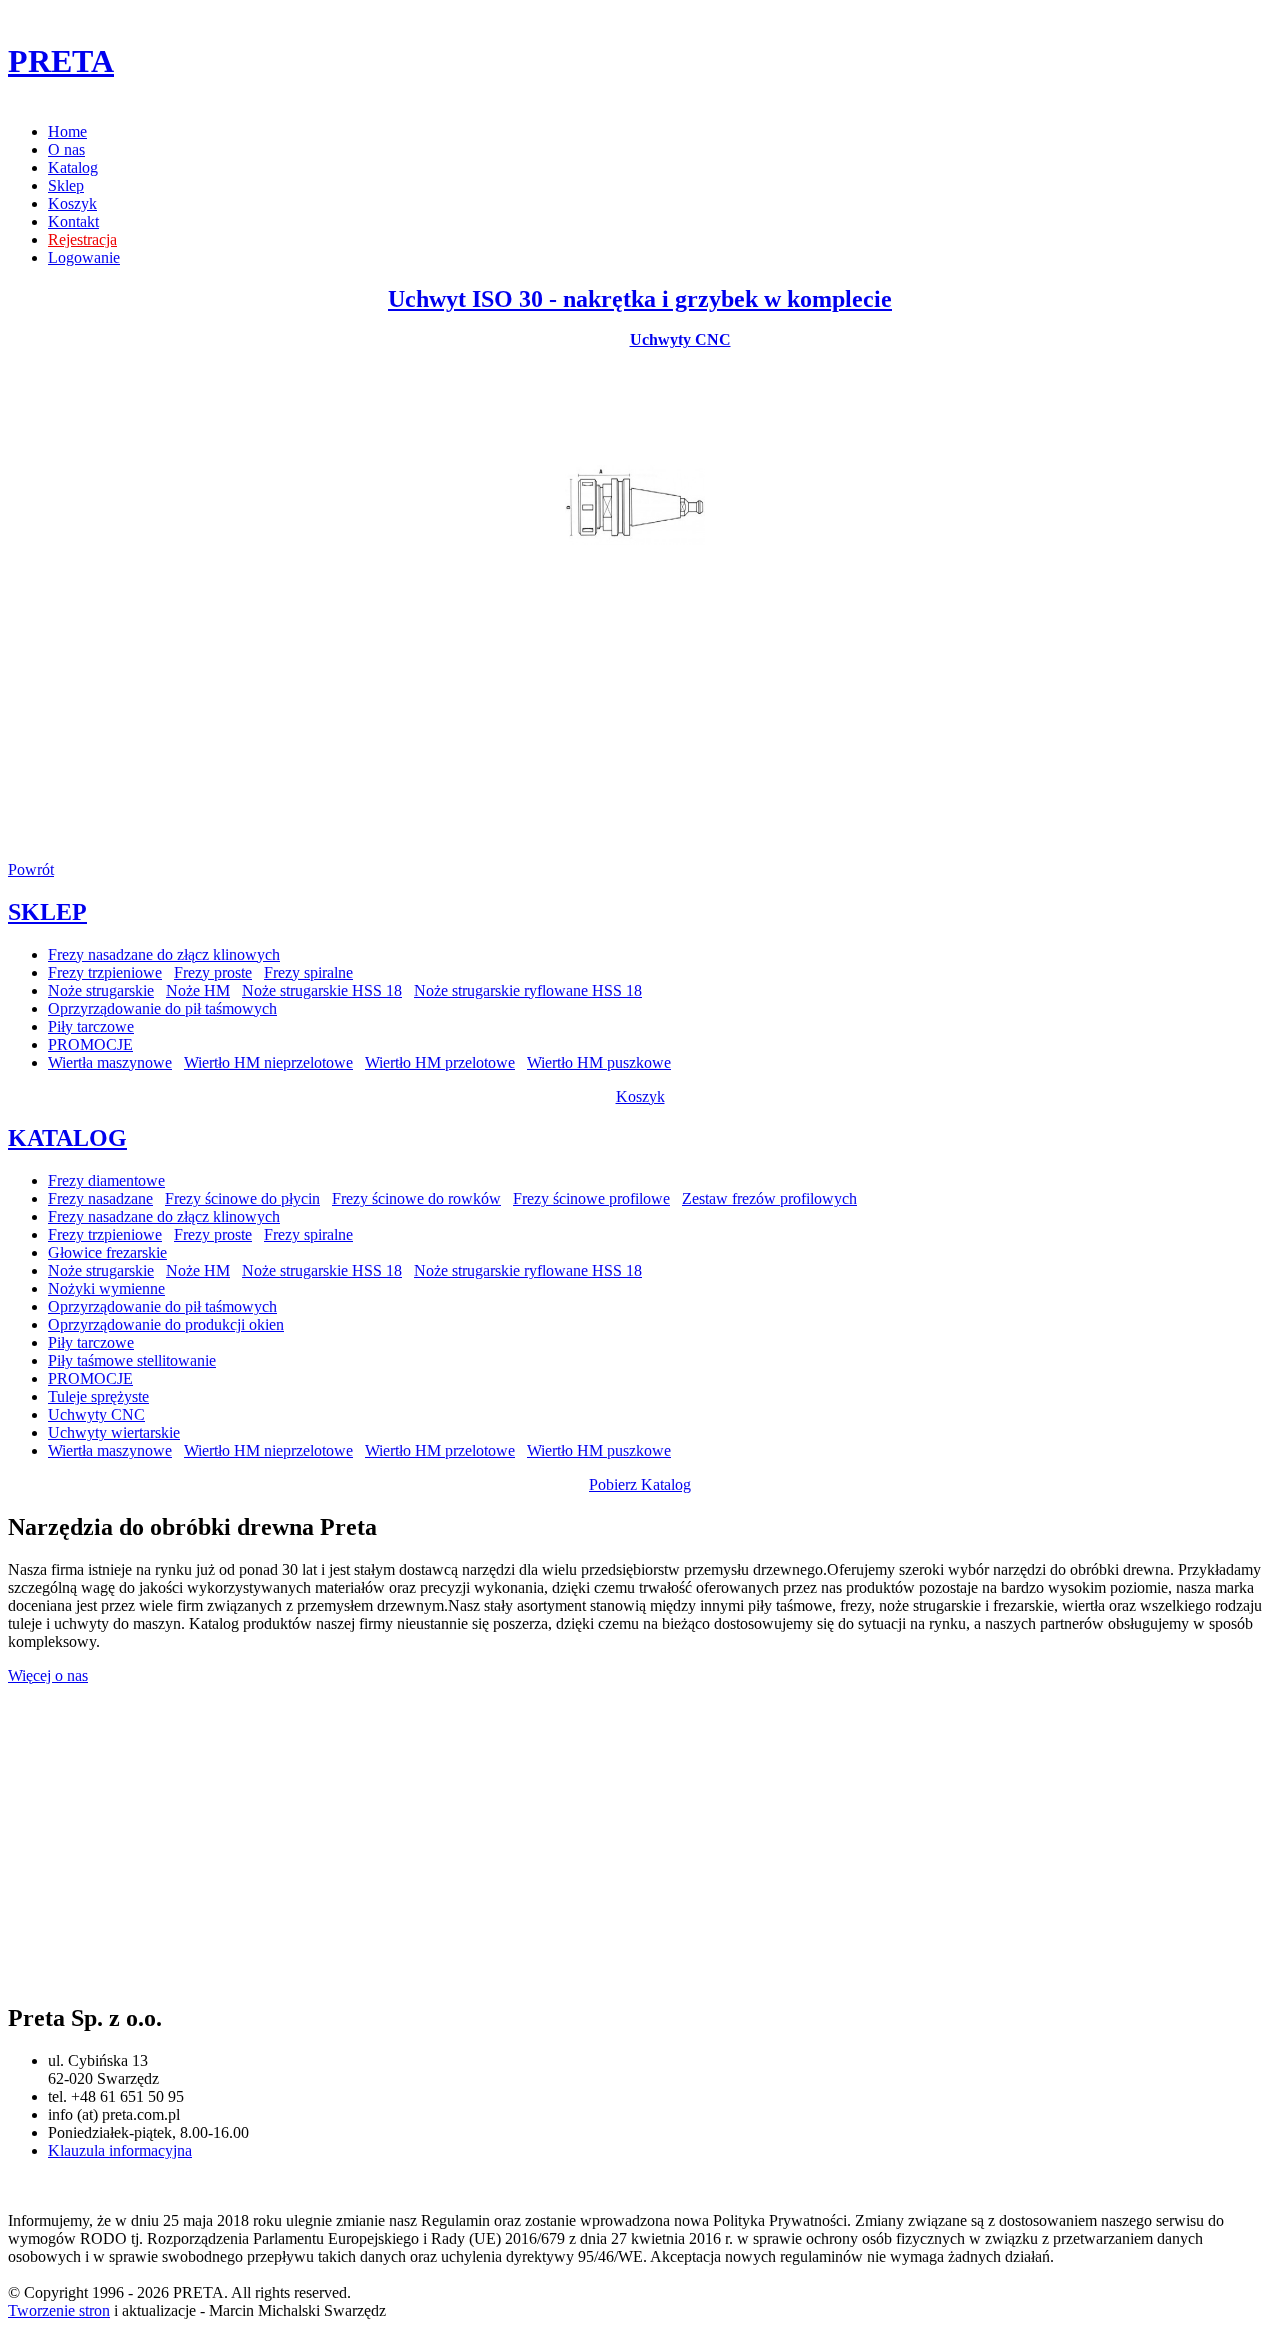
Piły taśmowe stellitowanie (132, 1360)
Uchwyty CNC (680, 339)
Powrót (31, 869)
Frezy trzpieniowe (105, 972)
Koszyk (72, 203)
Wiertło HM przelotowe (440, 1062)
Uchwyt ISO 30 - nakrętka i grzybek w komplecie (640, 299)
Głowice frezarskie (107, 1252)
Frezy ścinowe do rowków (416, 1198)
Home (67, 131)
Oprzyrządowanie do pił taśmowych (162, 1008)
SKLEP (47, 912)
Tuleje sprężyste (98, 1396)
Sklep (66, 185)
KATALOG (67, 1138)
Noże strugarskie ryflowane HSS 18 (528, 990)
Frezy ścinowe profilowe (591, 1198)
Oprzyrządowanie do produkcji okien (166, 1324)
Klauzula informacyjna (120, 2150)
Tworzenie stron (59, 2310)
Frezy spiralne (308, 972)
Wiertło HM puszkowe (599, 1062)
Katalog (73, 167)
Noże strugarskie (101, 990)
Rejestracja (82, 239)
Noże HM (198, 990)
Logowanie (84, 257)
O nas (66, 149)
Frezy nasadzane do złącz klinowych (164, 954)
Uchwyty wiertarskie (114, 1432)
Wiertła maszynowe (110, 1062)
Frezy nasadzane (100, 1198)
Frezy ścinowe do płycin (242, 1198)
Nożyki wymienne (106, 1288)
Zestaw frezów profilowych (769, 1198)
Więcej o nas (48, 1675)
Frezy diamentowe (106, 1180)
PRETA (61, 61)
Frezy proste (213, 972)
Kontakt (73, 221)
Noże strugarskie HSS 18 (322, 990)
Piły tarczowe (91, 1026)
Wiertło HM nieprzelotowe (268, 1062)
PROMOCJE (90, 1044)
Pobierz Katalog (640, 1484)
